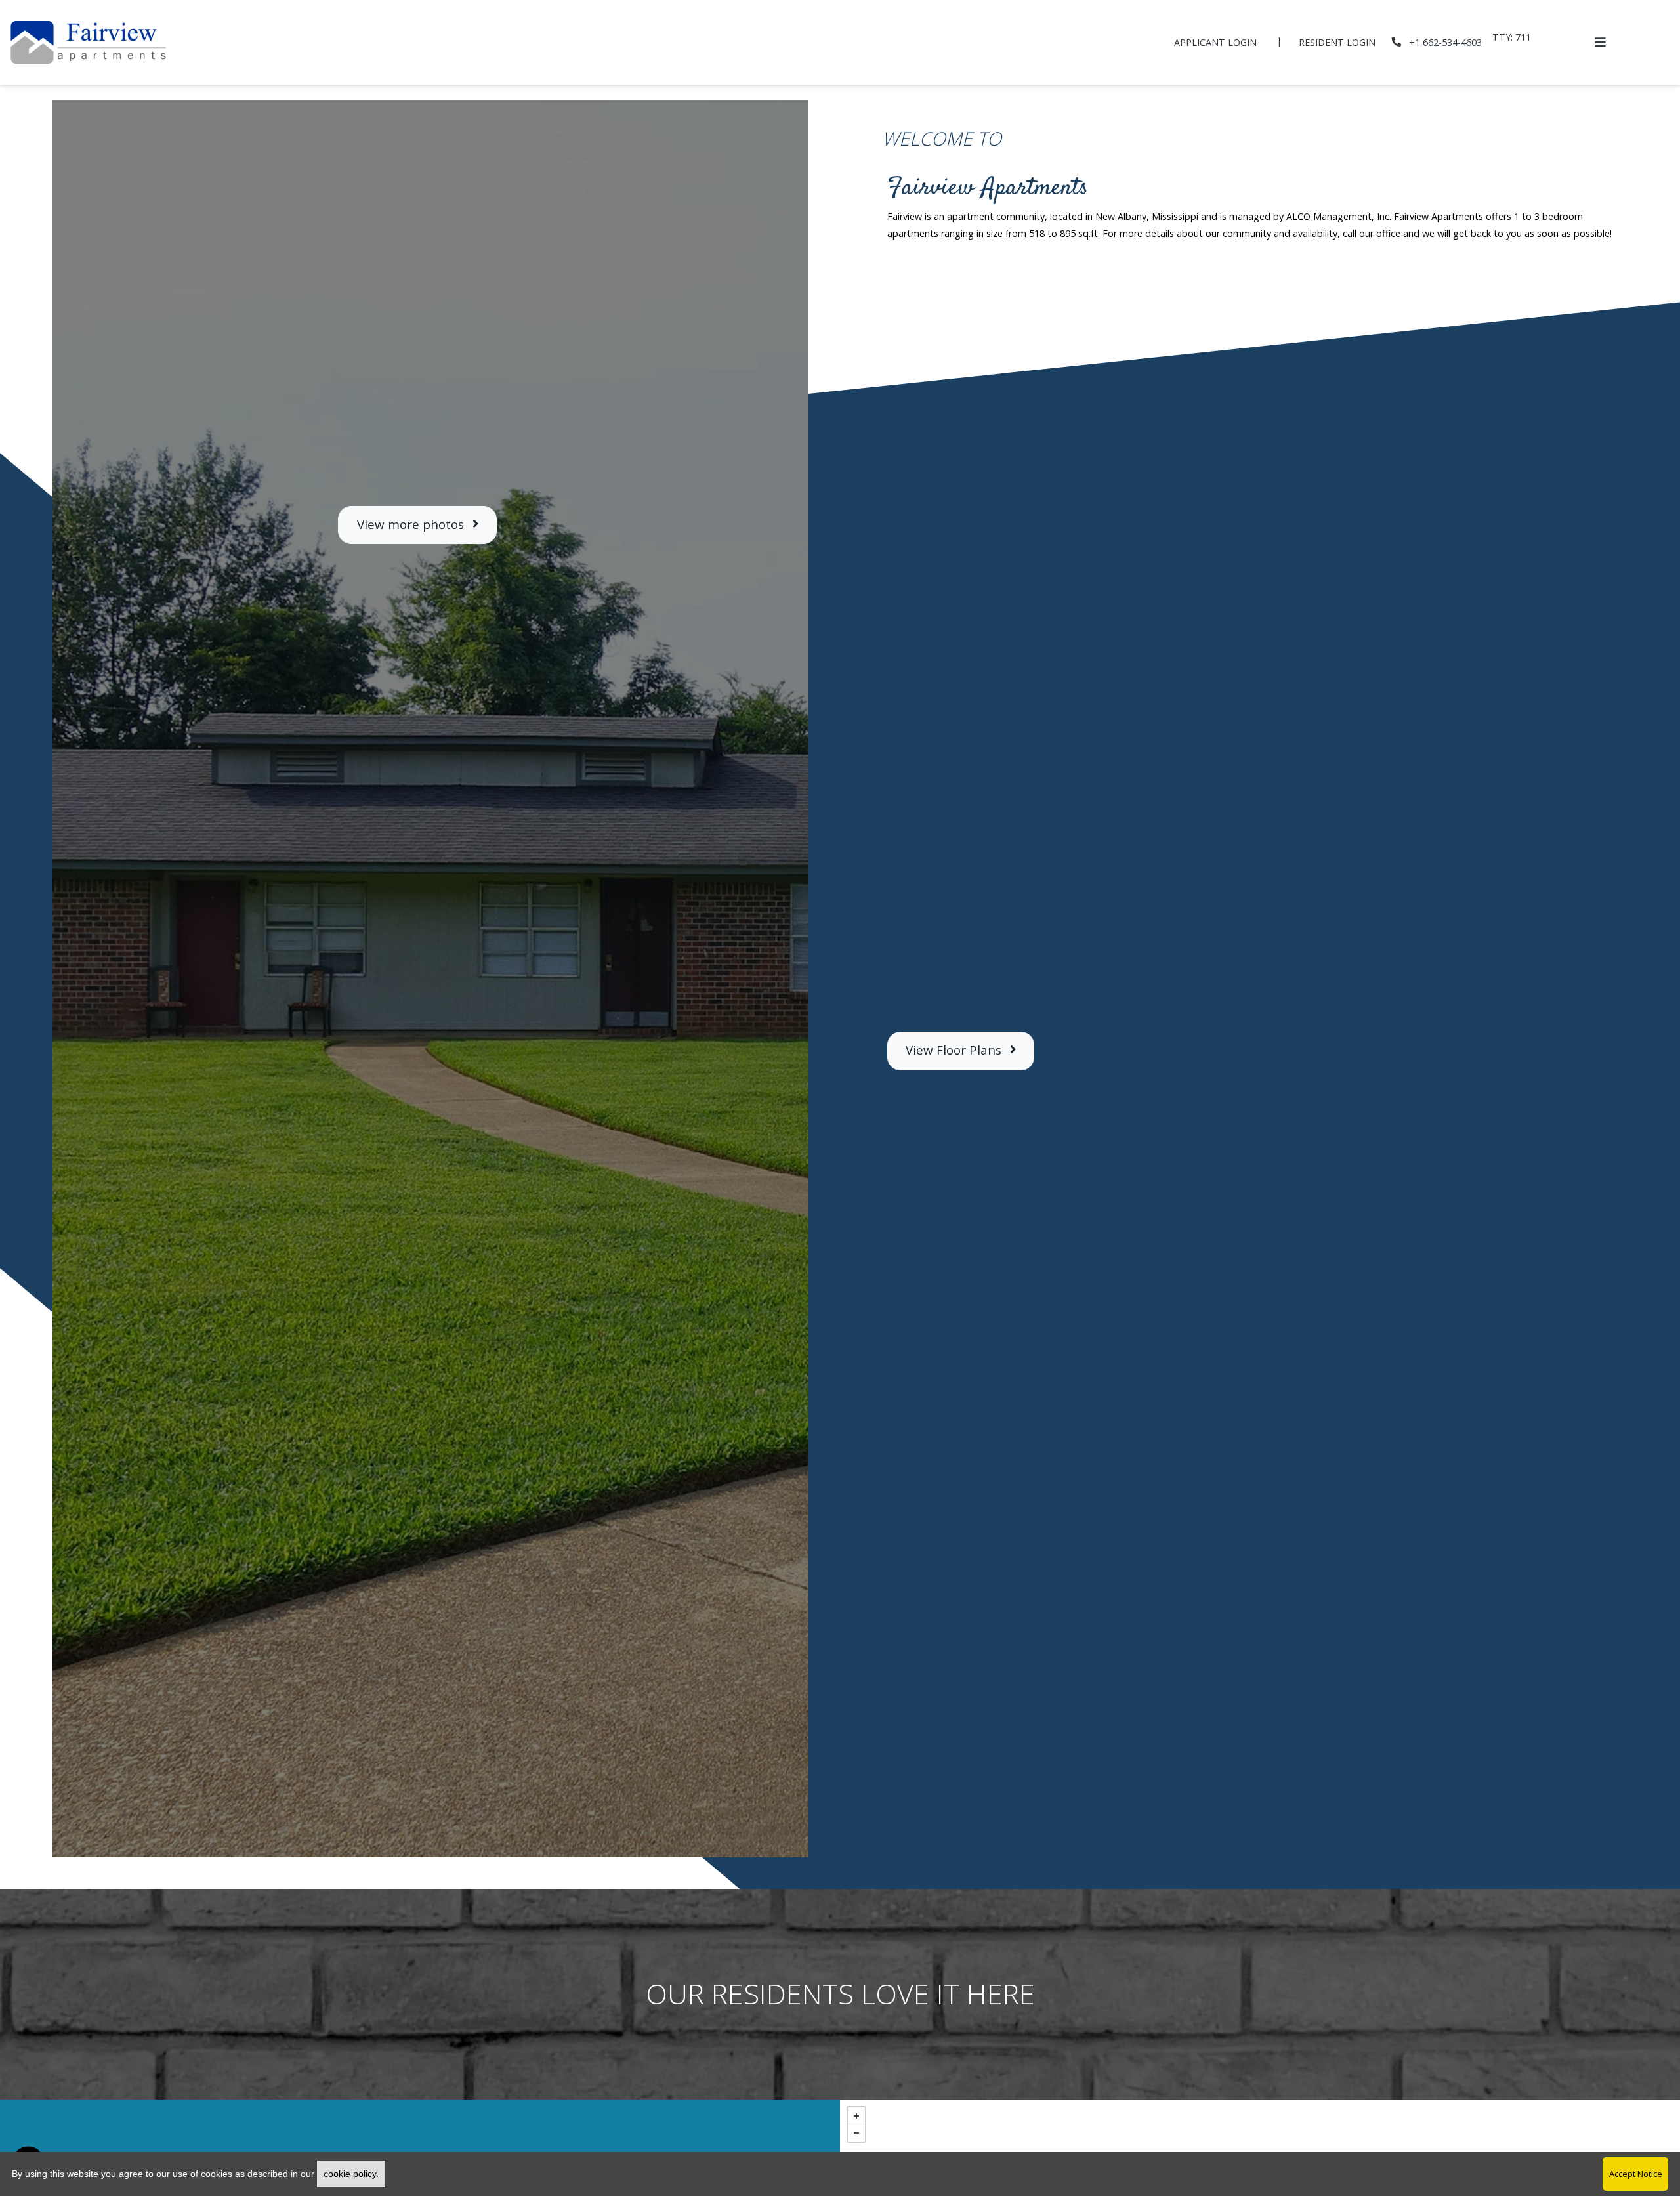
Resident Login (1344, 42)
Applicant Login (1223, 42)
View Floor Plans (955, 1050)
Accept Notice (1636, 2174)
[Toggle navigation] (1600, 42)
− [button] (856, 2133)
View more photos (412, 524)
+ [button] (856, 2116)
